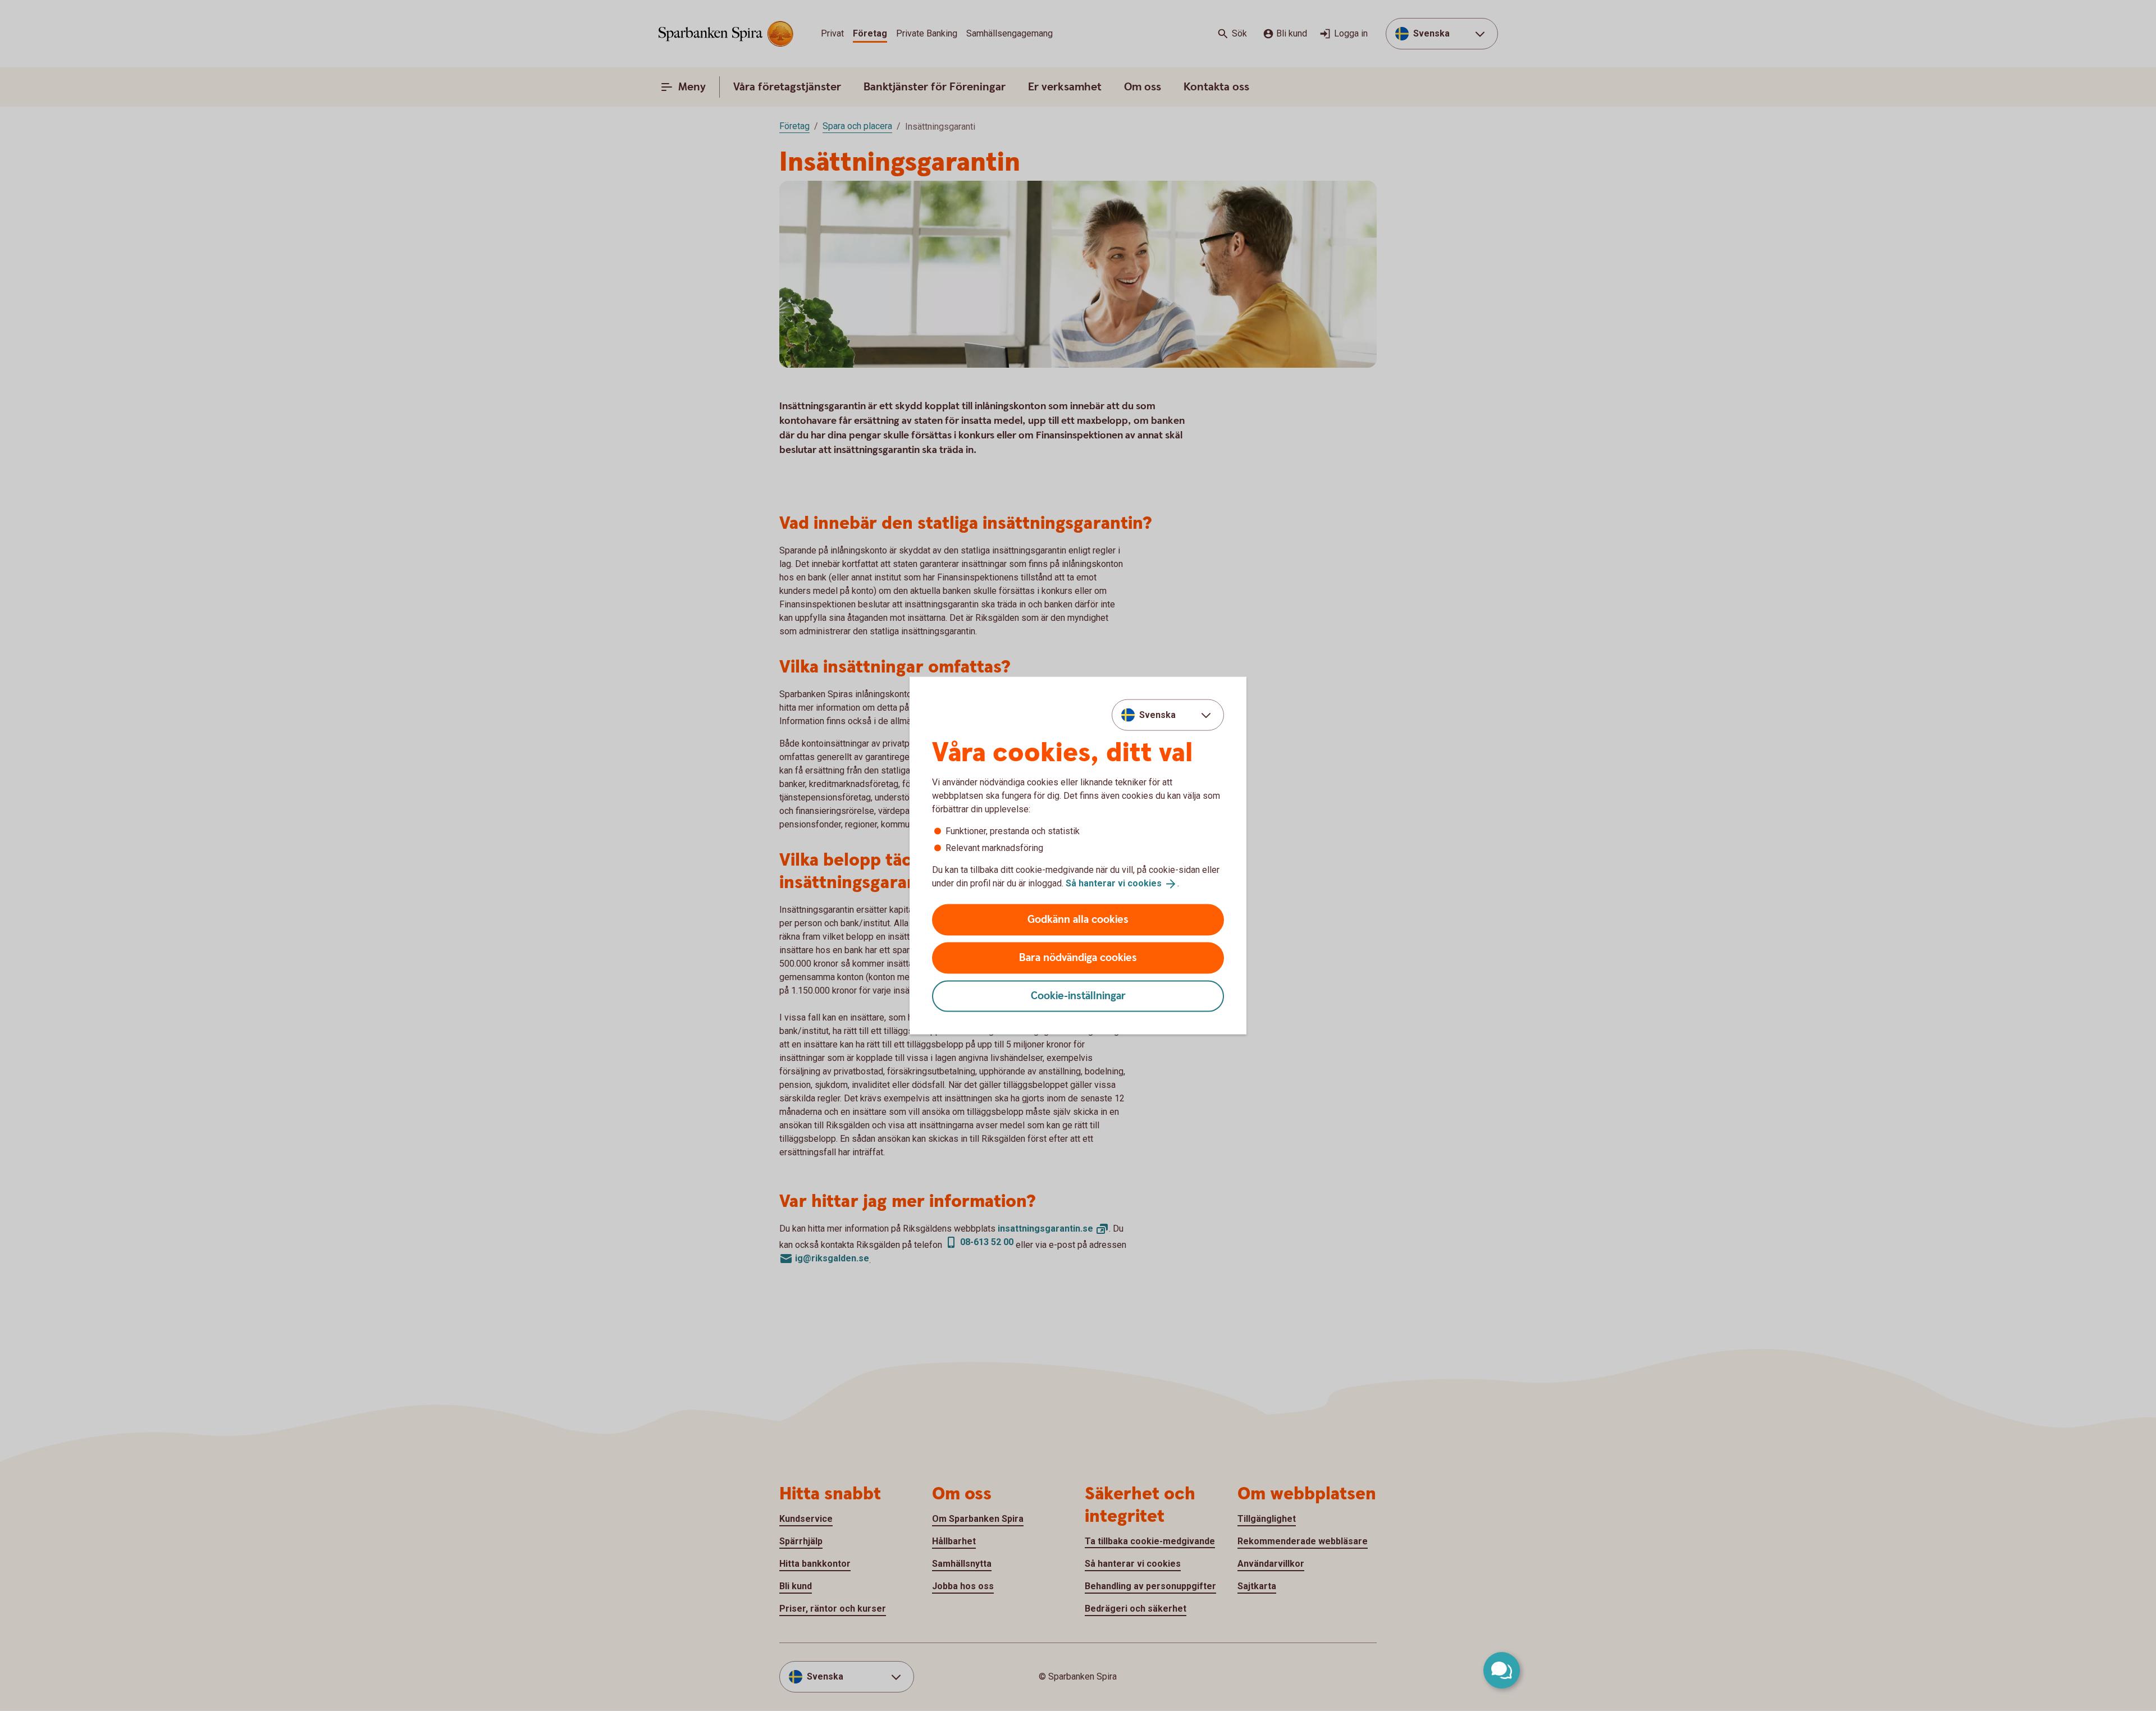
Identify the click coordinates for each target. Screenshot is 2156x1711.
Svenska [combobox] (1157, 715)
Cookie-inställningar (1078, 996)
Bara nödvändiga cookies (1078, 957)
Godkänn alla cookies (1078, 919)
